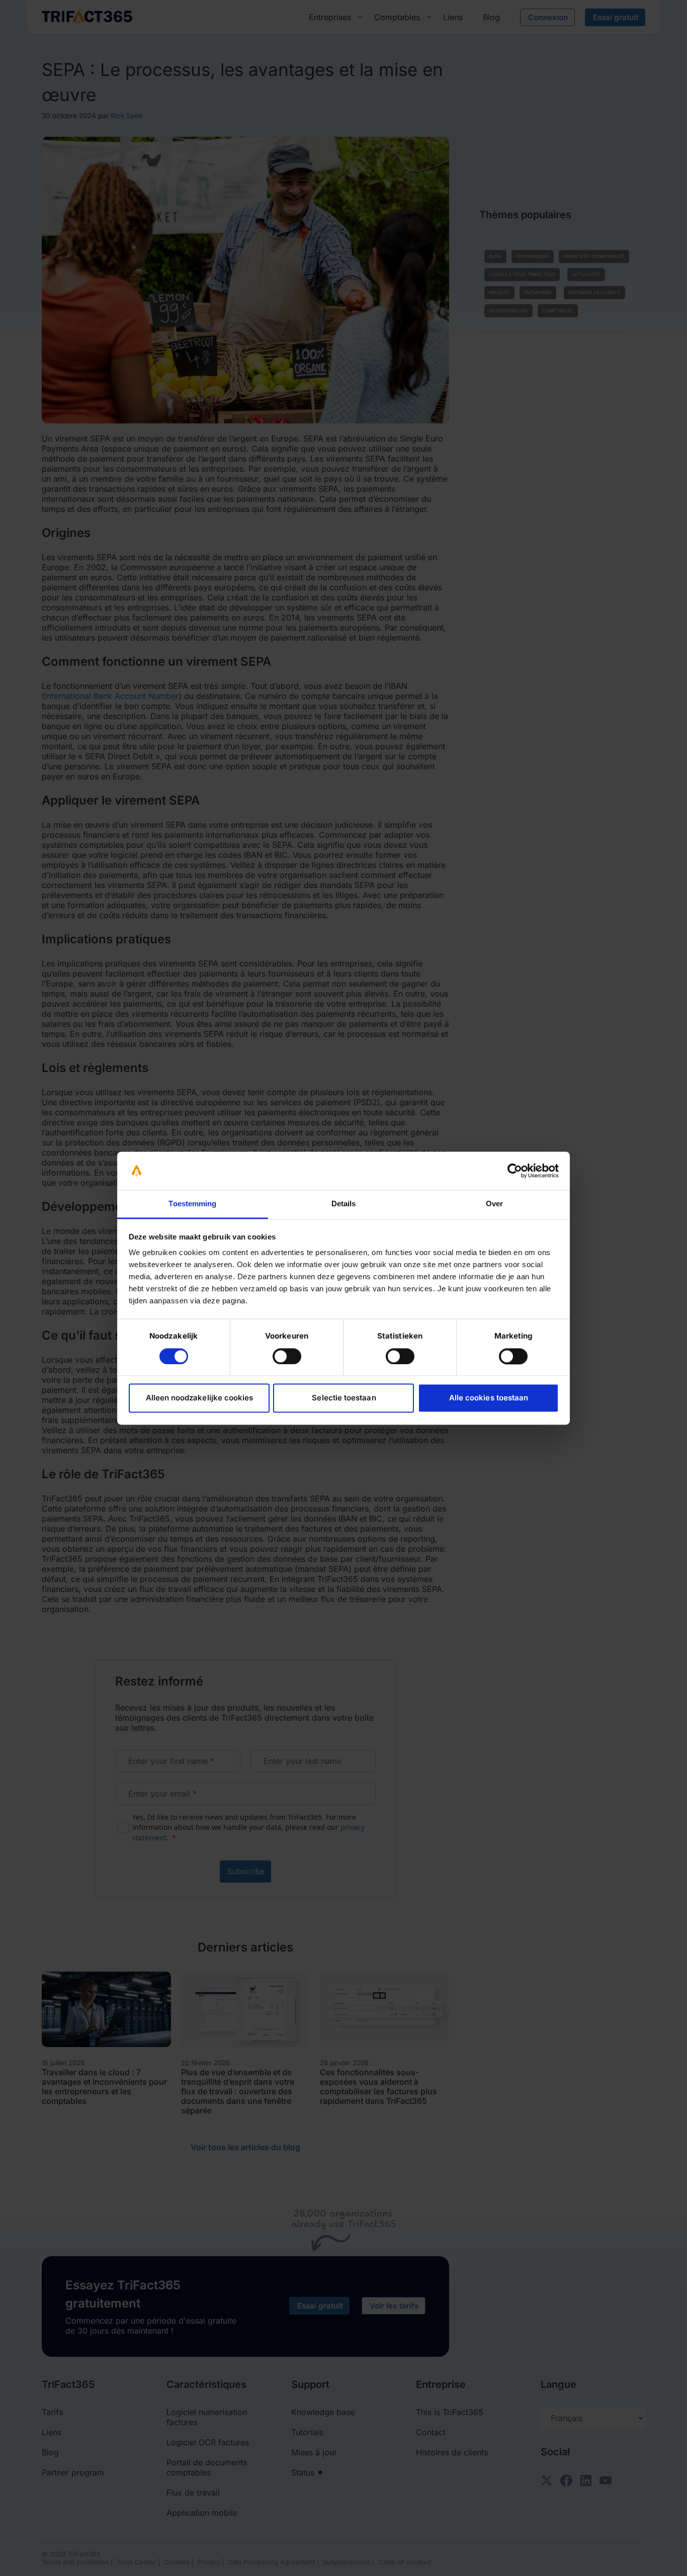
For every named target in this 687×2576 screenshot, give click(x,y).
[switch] (287, 1356)
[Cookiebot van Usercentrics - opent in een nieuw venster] (515, 1171)
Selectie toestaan (344, 1398)
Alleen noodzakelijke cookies (200, 1398)
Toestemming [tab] (192, 1204)
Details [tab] (344, 1204)
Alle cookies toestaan (489, 1398)
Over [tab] (494, 1204)
